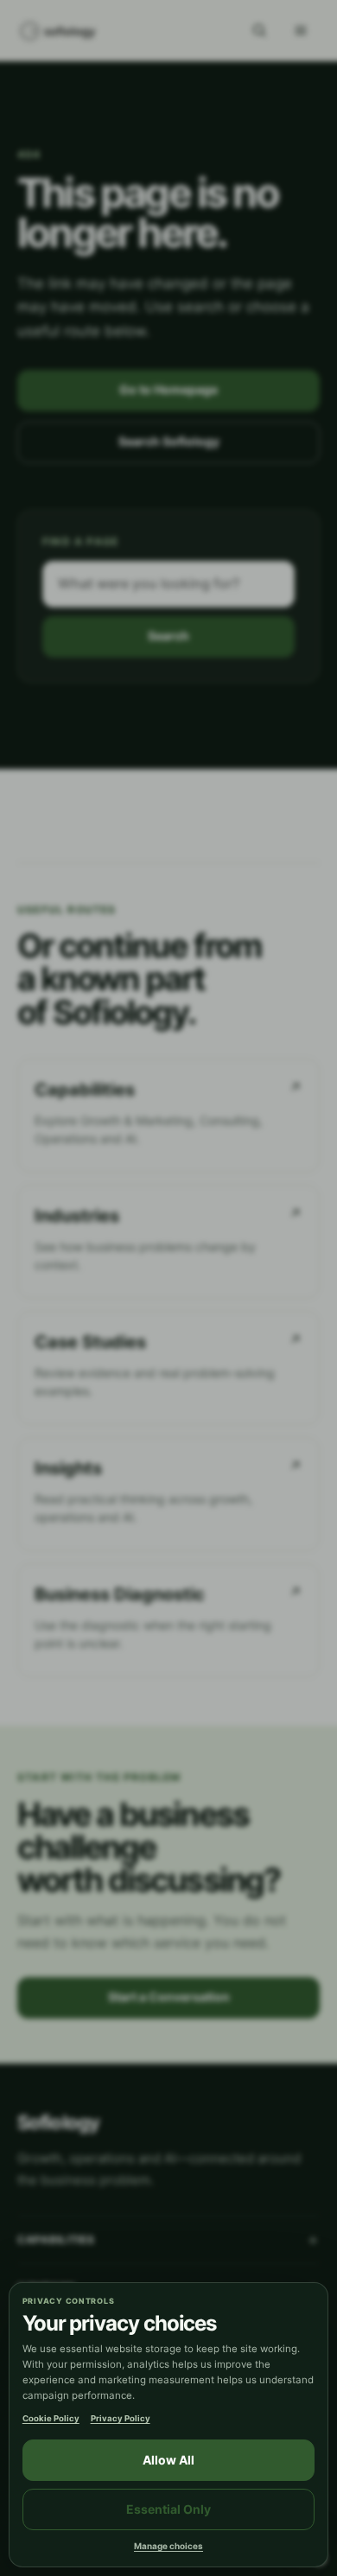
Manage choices (168, 2546)
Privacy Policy (121, 2418)
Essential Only (168, 2509)
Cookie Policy (51, 2418)
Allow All (168, 2460)
